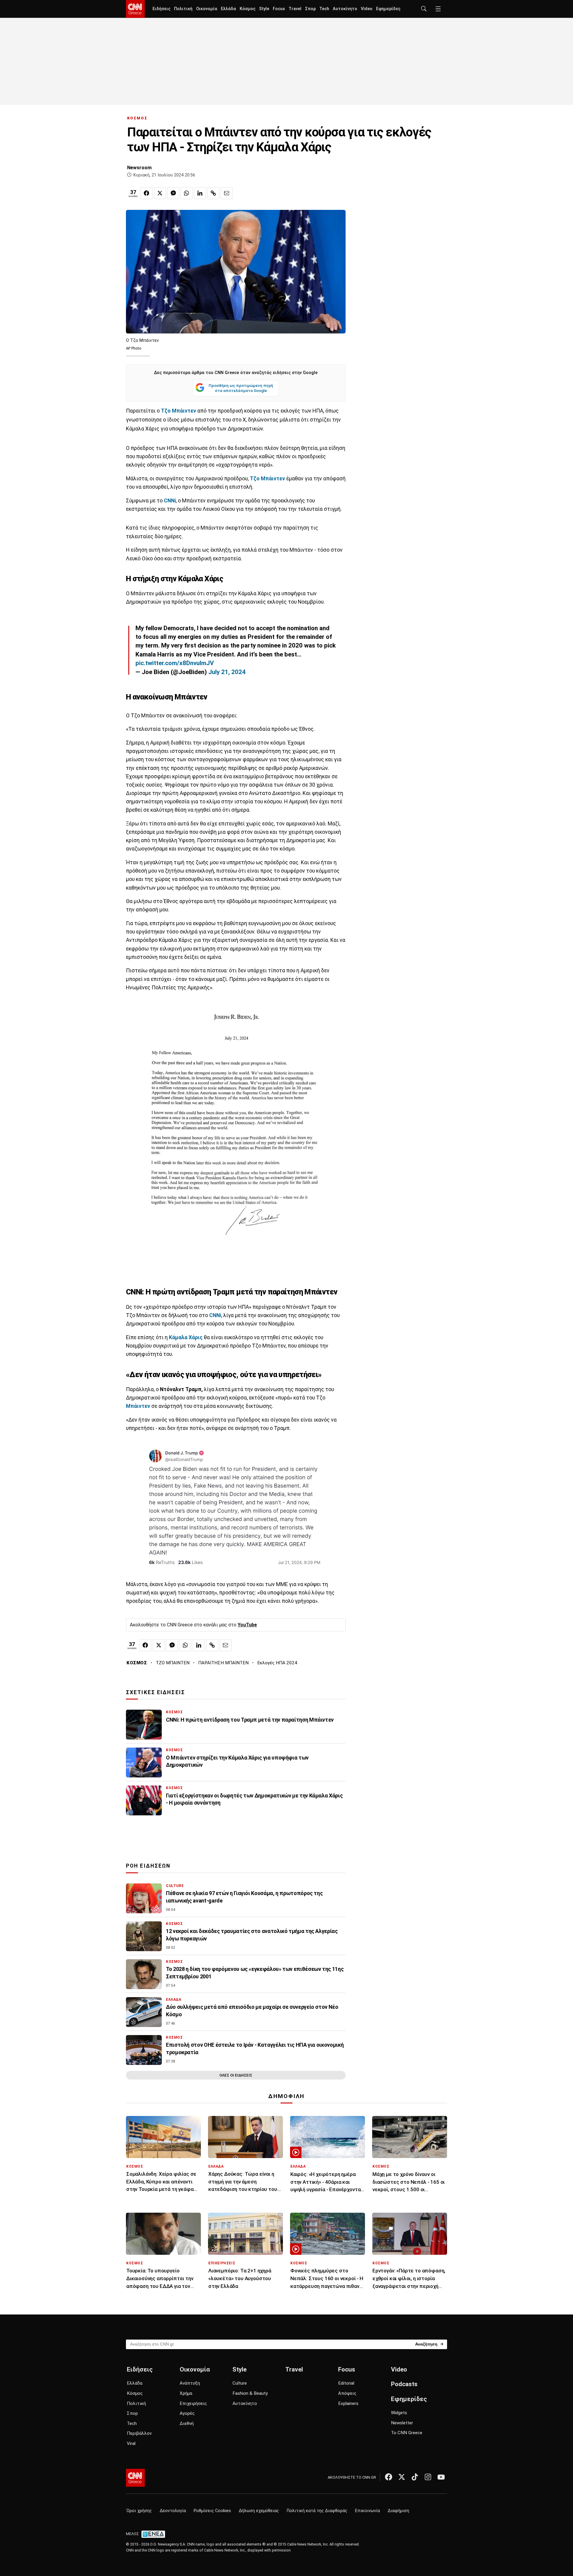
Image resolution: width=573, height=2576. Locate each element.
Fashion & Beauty (250, 2393)
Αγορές (187, 2413)
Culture (240, 2383)
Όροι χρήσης (139, 2511)
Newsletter (402, 2423)
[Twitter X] (402, 2477)
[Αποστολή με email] (227, 193)
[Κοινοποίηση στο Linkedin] (200, 193)
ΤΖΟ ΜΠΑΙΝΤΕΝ (173, 1663)
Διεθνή (187, 2423)
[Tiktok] (415, 2477)
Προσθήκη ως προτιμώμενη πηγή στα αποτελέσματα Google (241, 388)
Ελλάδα (228, 9)
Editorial (346, 2383)
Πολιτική (183, 9)
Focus (279, 9)
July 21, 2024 (227, 672)
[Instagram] (428, 2477)
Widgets (399, 2413)
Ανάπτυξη (190, 2383)
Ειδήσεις (161, 9)
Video (367, 9)
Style (264, 9)
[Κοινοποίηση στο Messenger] (173, 193)
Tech (324, 9)
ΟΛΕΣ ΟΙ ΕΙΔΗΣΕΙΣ (236, 2075)
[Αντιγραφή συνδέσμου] (213, 193)
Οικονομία (207, 9)
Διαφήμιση (398, 2511)
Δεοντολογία (173, 2511)
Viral (131, 2443)
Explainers (348, 2403)
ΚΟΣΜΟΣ (137, 118)
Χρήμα (186, 2393)
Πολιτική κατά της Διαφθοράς (317, 2511)
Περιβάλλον (139, 2433)
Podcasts (404, 2384)
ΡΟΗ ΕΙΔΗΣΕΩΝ (148, 1866)
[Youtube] (441, 2477)
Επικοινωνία (368, 2511)
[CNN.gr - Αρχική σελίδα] (135, 2478)
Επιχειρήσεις (193, 2403)
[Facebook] (389, 2477)
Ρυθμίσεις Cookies (212, 2511)
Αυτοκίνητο (345, 9)
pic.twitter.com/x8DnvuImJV (175, 663)
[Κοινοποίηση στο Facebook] (147, 193)
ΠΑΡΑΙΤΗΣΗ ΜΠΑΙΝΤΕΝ (223, 1663)
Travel (295, 9)
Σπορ (310, 9)
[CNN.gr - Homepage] (135, 9)
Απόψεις (347, 2393)
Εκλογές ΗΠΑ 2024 (277, 1663)
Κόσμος (248, 9)
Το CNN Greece (407, 2433)
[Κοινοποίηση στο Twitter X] (160, 193)
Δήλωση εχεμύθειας (259, 2511)
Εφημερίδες (388, 9)
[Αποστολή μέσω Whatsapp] (187, 193)
